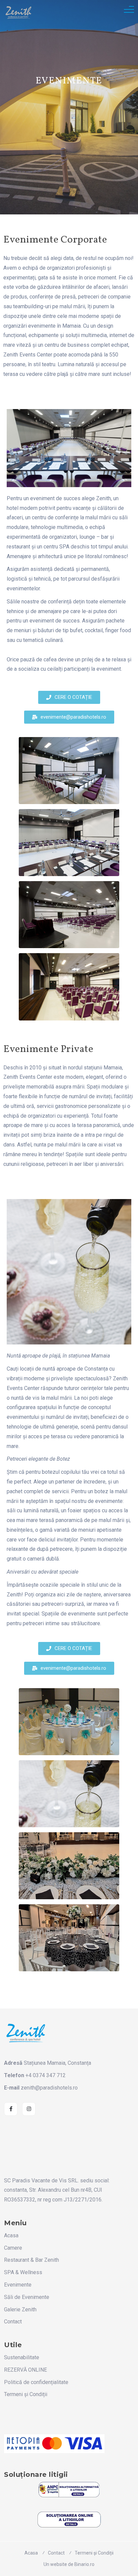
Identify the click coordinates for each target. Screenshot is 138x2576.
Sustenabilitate (22, 2357)
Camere (13, 2248)
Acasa (11, 2235)
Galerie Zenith (20, 2309)
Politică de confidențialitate (36, 2382)
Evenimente (18, 2285)
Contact (13, 2322)
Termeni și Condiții (26, 2394)
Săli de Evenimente (27, 2297)
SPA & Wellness (23, 2272)
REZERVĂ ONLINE (25, 2370)
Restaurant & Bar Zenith (31, 2260)
